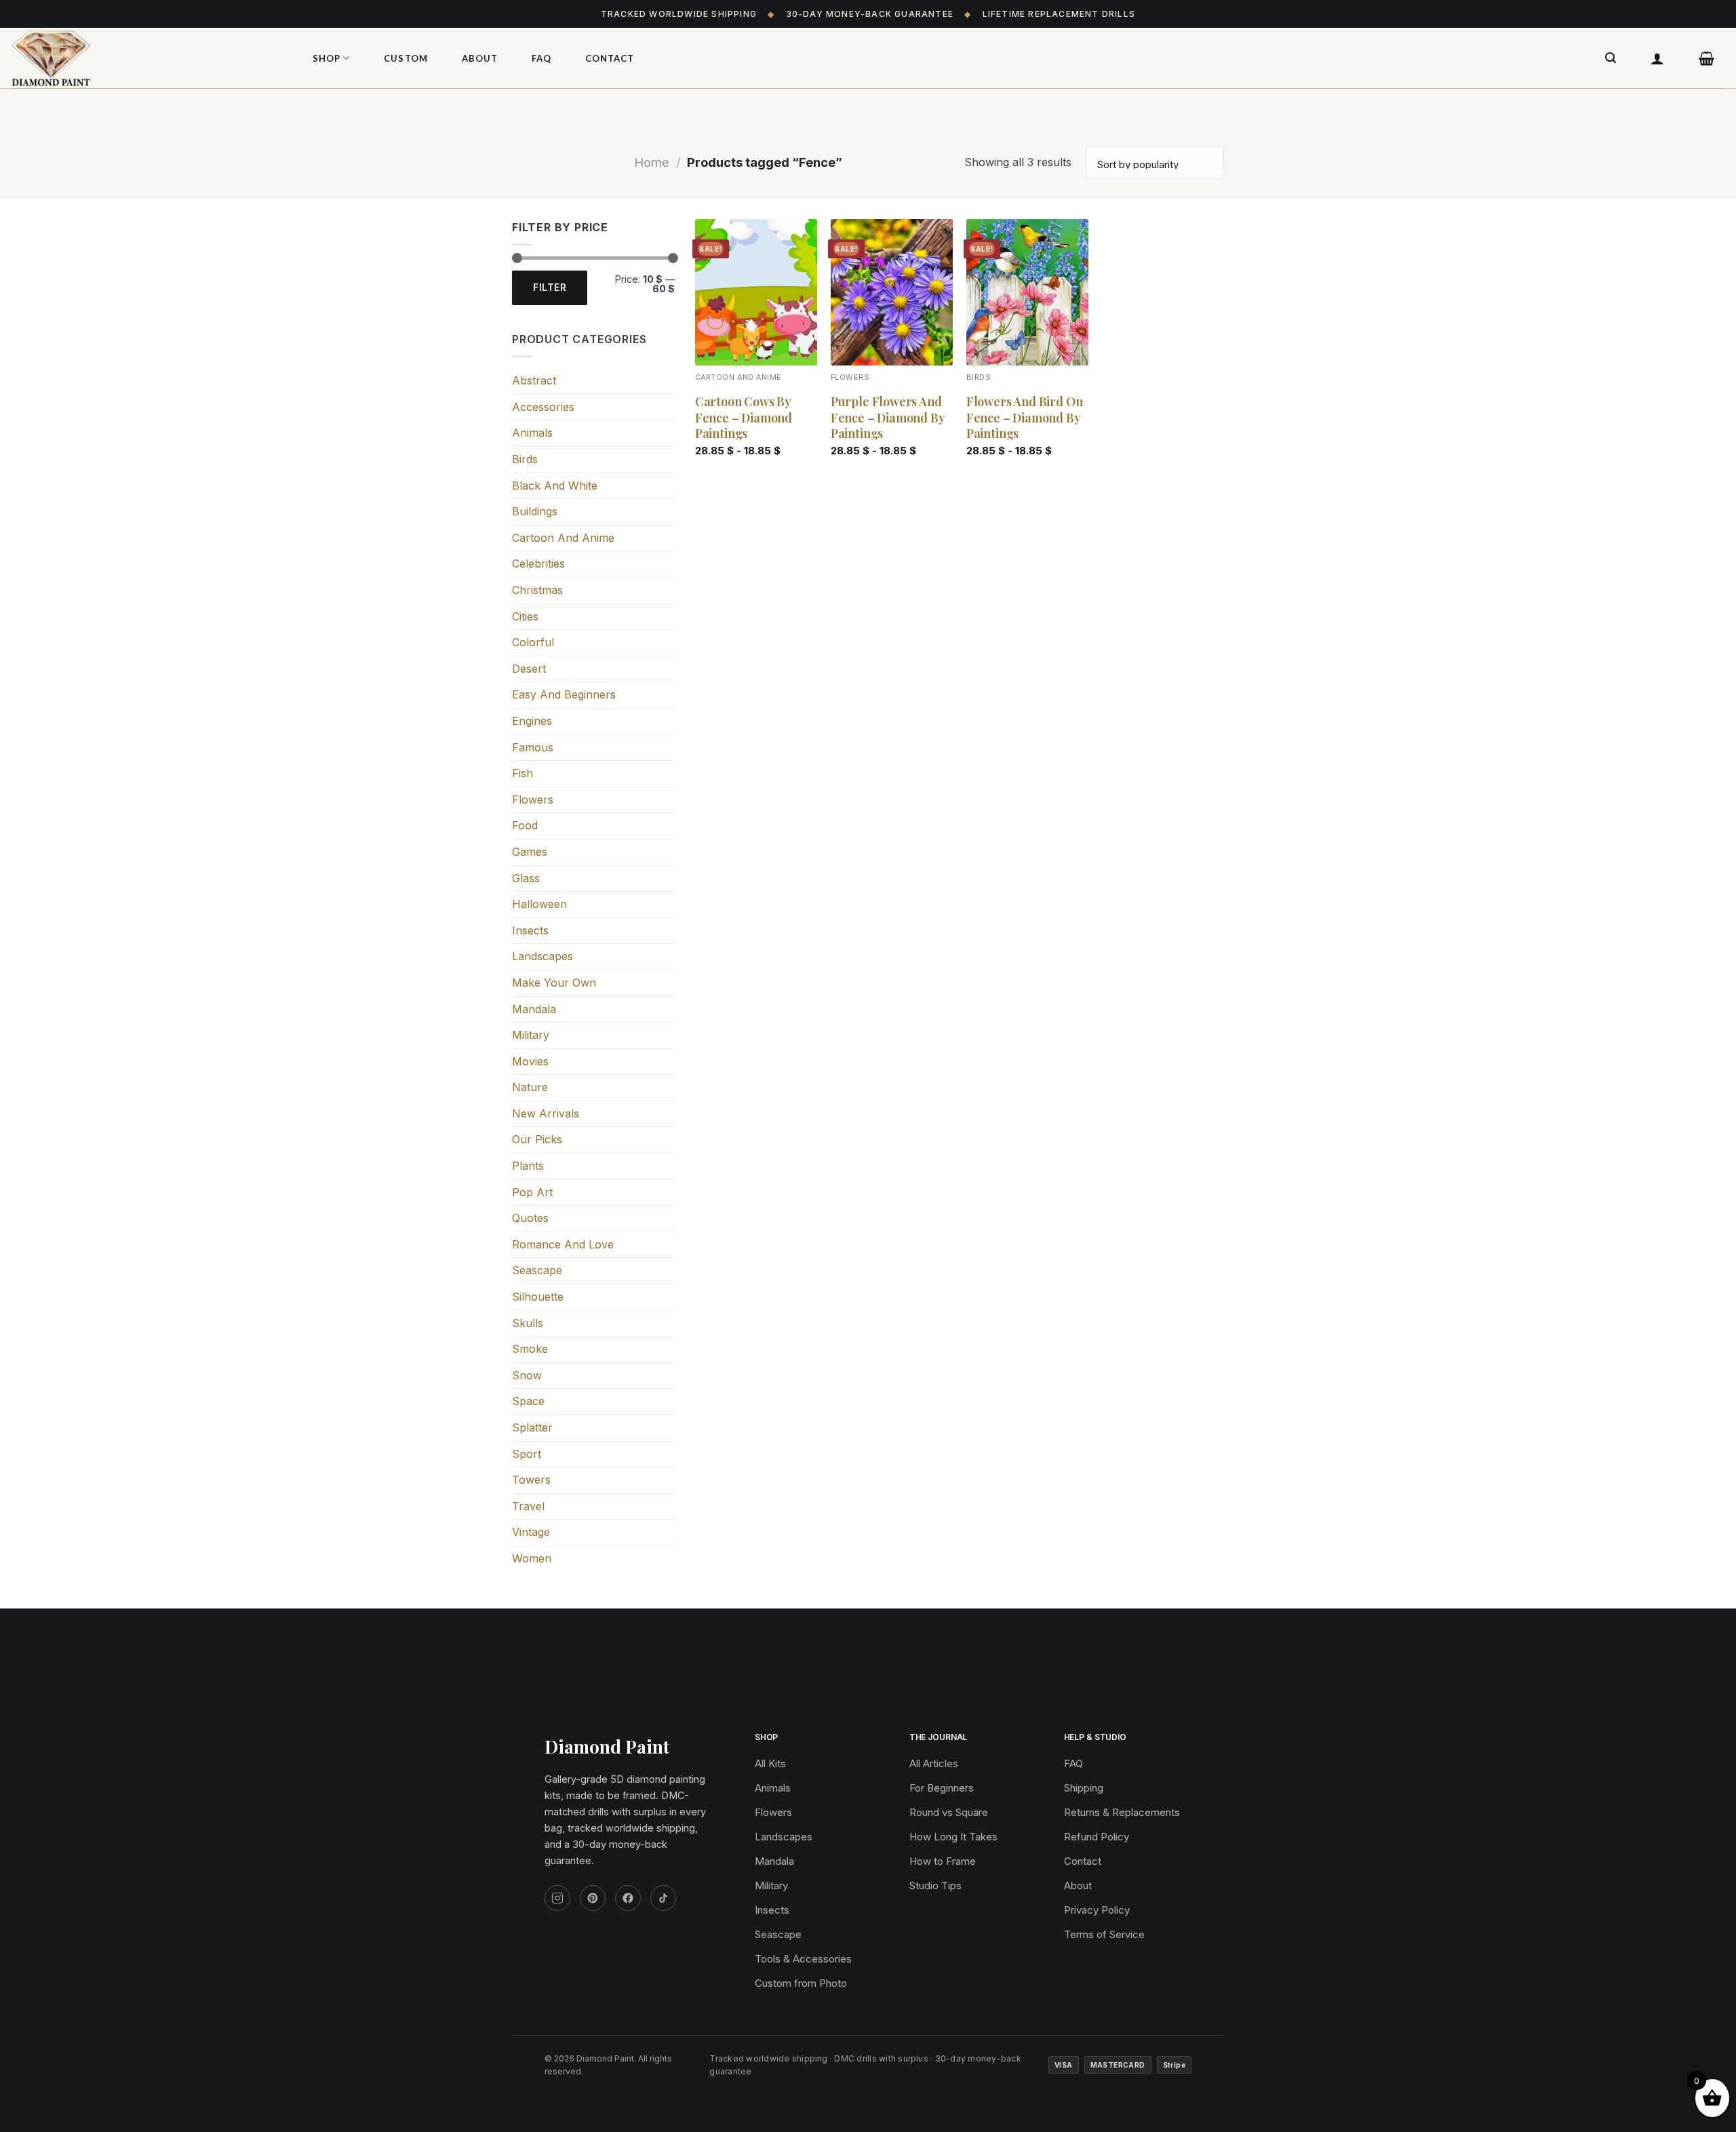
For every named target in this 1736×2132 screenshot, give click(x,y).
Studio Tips (935, 1886)
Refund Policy (1097, 1837)
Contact (610, 58)
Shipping (1084, 1788)
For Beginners (942, 1788)
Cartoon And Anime (563, 538)
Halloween (539, 904)
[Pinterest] (593, 1898)
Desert (529, 669)
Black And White (555, 486)
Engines (532, 721)
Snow (527, 1375)
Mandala (534, 1009)
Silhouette (538, 1297)
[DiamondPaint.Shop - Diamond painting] (146, 58)
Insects (530, 930)
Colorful (533, 642)
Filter (550, 287)
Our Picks (537, 1139)
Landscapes (542, 956)
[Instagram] (557, 1898)
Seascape (537, 1270)
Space (528, 1401)
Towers (531, 1480)
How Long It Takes (953, 1837)
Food (525, 825)
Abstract (534, 380)
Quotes (530, 1218)
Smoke (530, 1349)
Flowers (533, 799)
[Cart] (1707, 58)
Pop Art (532, 1192)
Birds (525, 459)
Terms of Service (1104, 1934)
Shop (327, 58)
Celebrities (538, 564)
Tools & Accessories (803, 1959)
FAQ (541, 58)
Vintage (531, 1532)
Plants (528, 1166)
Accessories (543, 407)
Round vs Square (949, 1812)
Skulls (528, 1323)
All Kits (770, 1763)
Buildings (535, 511)
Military (531, 1035)
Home (652, 162)
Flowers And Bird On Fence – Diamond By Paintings (1025, 418)
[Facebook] (628, 1898)
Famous (533, 747)
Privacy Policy (1097, 1910)
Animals (532, 433)
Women (532, 1558)
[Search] (1611, 58)
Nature (530, 1087)
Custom (406, 58)
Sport (527, 1454)
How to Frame (943, 1861)
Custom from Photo (801, 1983)
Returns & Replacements (1122, 1812)
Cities (525, 616)
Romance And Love (563, 1244)
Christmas (537, 590)
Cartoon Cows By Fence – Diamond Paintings (744, 418)
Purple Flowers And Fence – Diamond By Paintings (888, 418)
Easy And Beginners (564, 694)
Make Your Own (554, 983)
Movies (530, 1061)
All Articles (934, 1763)
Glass (526, 878)
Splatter (532, 1427)
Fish (522, 773)
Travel (528, 1506)
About (480, 58)
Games (530, 852)
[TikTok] (663, 1898)
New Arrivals (546, 1113)
